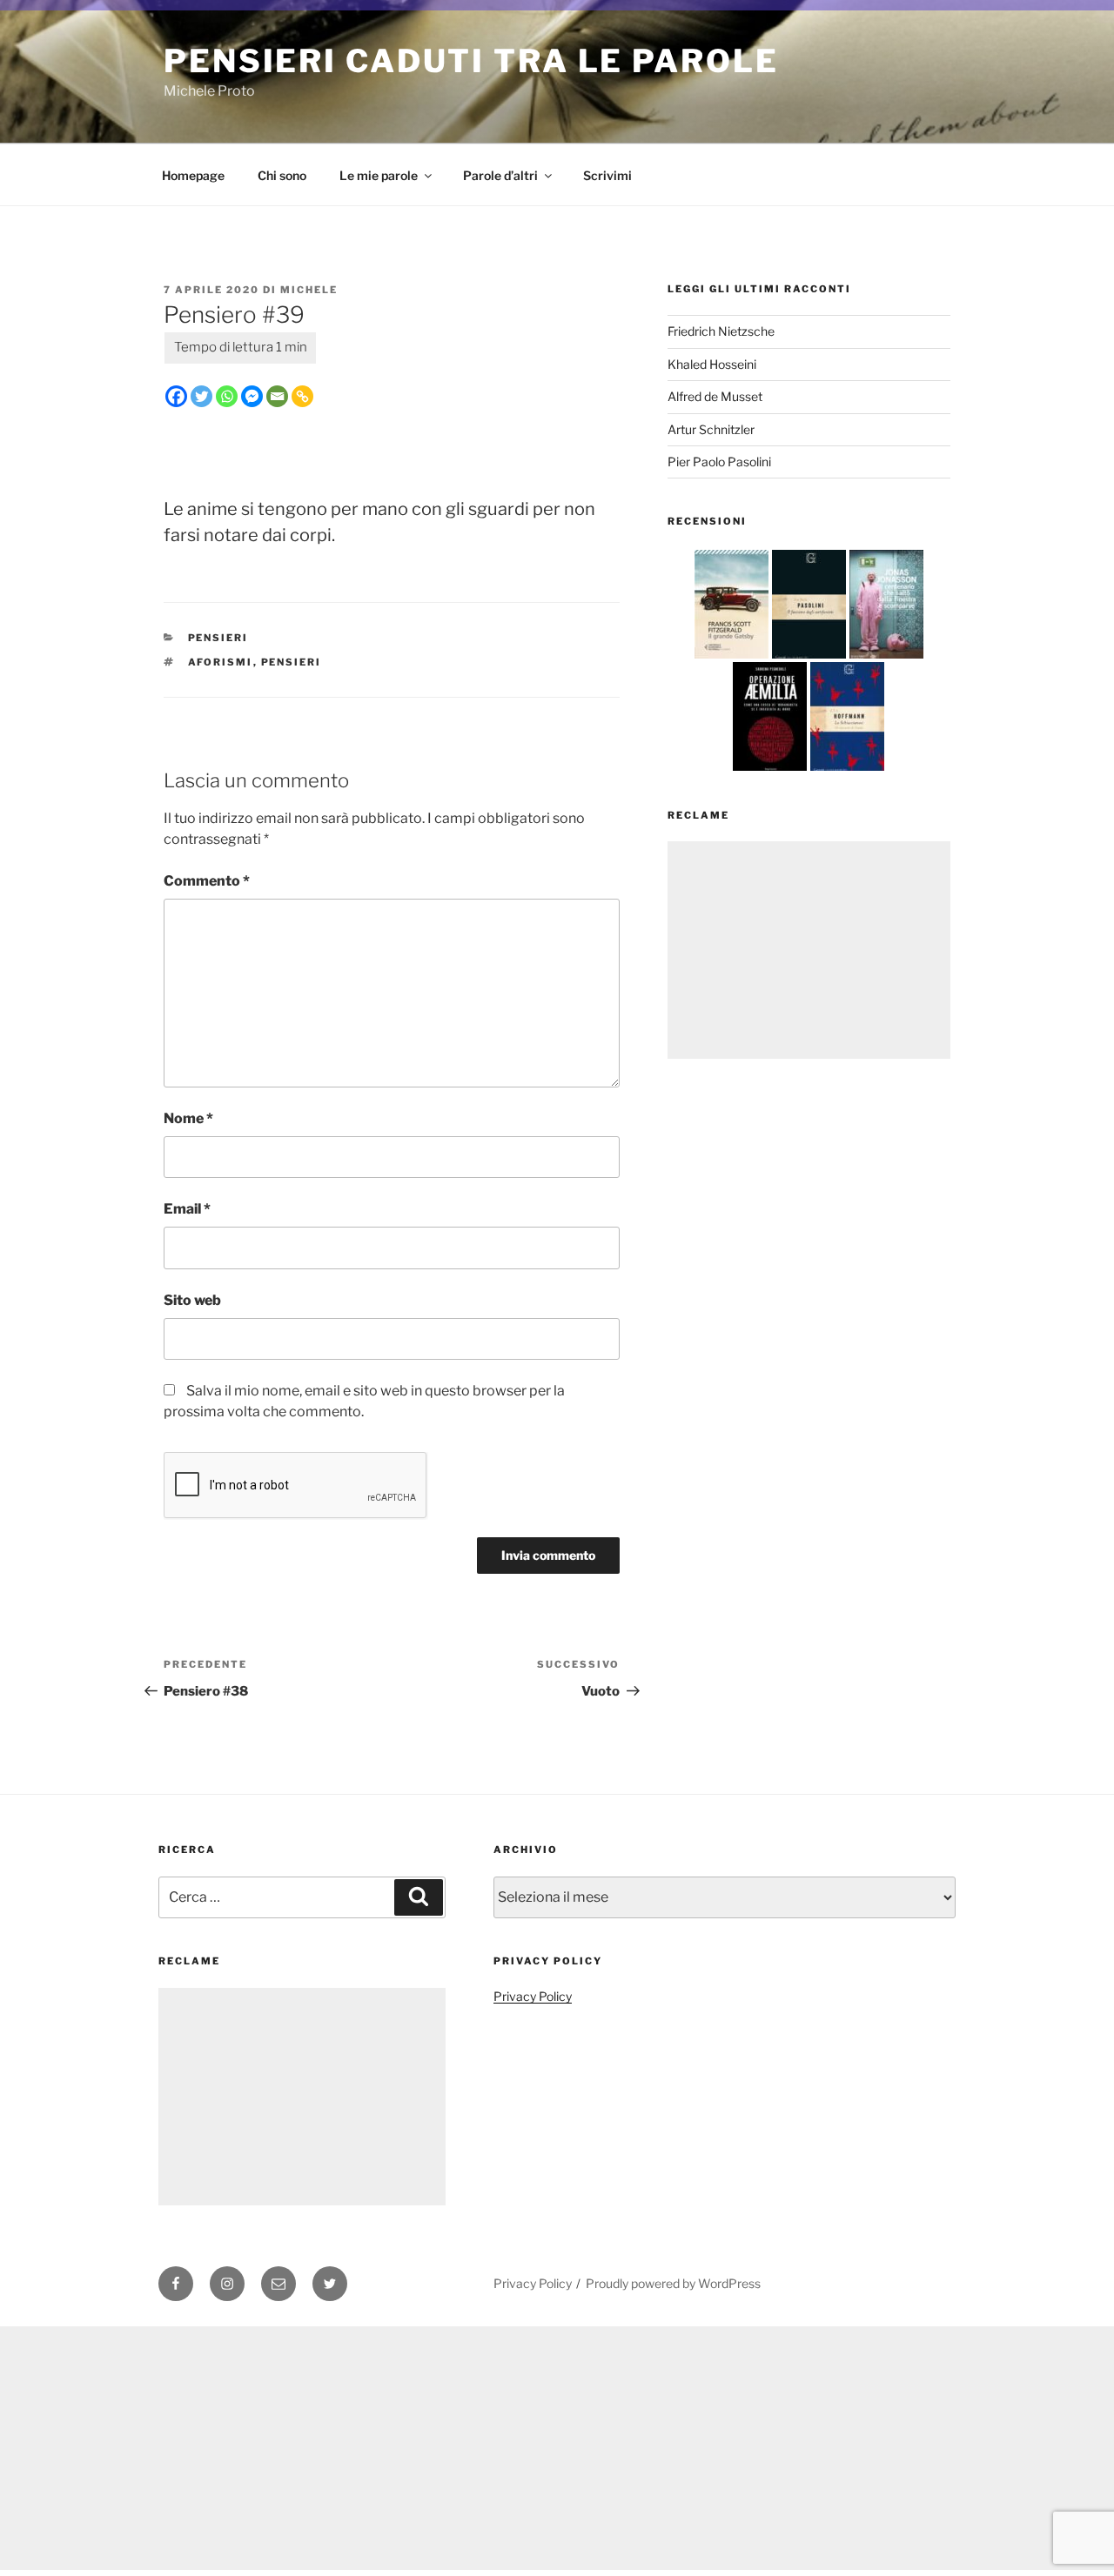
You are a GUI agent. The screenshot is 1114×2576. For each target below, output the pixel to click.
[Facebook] (176, 396)
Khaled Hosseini (712, 364)
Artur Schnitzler (711, 429)
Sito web (192, 1300)
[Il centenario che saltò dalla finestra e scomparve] (886, 658)
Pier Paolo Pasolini (719, 462)
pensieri (292, 662)
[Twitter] (201, 396)
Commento (207, 881)
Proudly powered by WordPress (673, 2283)
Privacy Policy (533, 1996)
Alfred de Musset (715, 396)
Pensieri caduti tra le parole (471, 61)
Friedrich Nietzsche (721, 331)
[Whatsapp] (227, 396)
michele (309, 290)
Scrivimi (607, 175)
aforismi (221, 662)
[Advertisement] (809, 950)
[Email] (277, 396)
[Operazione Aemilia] (770, 770)
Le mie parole (379, 175)
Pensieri (218, 638)
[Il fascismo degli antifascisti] (809, 658)
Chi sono (282, 175)
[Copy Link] (302, 396)
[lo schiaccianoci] (847, 770)
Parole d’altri (500, 175)
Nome (188, 1118)
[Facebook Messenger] (252, 396)
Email (187, 1209)
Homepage (193, 175)
